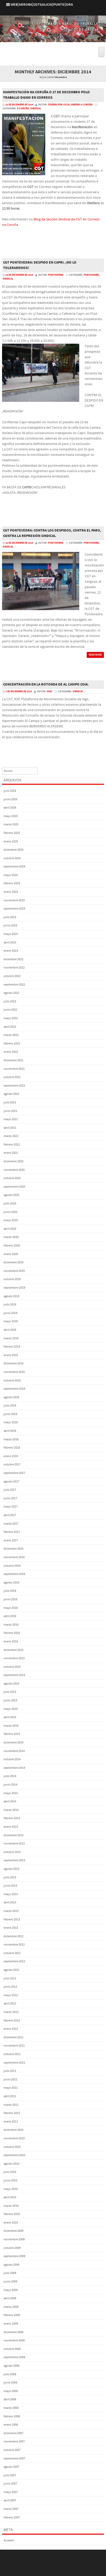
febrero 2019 (12, 1347)
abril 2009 (10, 2298)
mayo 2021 (11, 1119)
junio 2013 (10, 1886)
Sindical (36, 109)
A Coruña (23, 109)
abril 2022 (10, 1027)
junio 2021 (10, 1111)
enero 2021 (11, 1153)
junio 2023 (10, 925)
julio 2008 (10, 2374)
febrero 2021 (12, 1145)
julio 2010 (10, 2172)
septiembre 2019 (14, 1288)
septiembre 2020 (14, 1187)
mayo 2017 (11, 1507)
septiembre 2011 (14, 2063)
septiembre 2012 (14, 1961)
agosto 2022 (11, 993)
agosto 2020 (11, 1195)
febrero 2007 (12, 2517)
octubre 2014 (12, 1759)
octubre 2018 (12, 1381)
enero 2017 (11, 1540)
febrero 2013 (12, 1920)
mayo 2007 (11, 2492)
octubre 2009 (12, 2248)
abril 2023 (10, 943)
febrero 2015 (12, 1734)
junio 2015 (10, 1700)
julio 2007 (10, 2475)
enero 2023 (11, 951)
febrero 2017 (12, 1532)
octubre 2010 (12, 2147)
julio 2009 (10, 2273)
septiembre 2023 (14, 909)
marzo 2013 (11, 1911)
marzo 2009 (11, 2307)
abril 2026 (10, 808)
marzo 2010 (11, 2206)
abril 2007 (10, 2500)
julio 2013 (10, 1877)
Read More (95, 655)
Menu (53, 44)
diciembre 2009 (14, 2231)
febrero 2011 (12, 2113)
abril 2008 (10, 2399)
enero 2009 (11, 2324)
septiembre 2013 (14, 1860)
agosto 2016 (11, 1583)
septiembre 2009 (14, 2256)
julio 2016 (10, 1591)
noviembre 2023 (14, 900)
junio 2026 (10, 799)
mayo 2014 (11, 1793)
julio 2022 (10, 1001)
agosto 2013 (11, 1869)
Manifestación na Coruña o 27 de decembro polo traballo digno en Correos (46, 95)
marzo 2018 (11, 1439)
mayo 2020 (11, 1220)
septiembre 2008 (14, 2357)
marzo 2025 (11, 824)
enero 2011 (11, 2122)
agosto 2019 (11, 1296)
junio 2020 (10, 1212)
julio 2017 (10, 1490)
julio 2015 (10, 1692)
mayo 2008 (11, 2391)
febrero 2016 (12, 1633)
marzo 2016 (11, 1625)
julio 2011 (10, 2071)
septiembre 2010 (14, 2155)
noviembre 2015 (14, 1658)
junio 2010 (10, 2181)
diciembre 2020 (14, 1161)
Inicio (43, 77)
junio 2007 (10, 2484)
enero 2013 (11, 1928)
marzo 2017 (11, 1524)
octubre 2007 (12, 2450)
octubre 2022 (12, 976)
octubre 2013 (12, 1852)
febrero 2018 (12, 1448)
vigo (49, 691)
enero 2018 (11, 1456)
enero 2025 (11, 841)
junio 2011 (10, 2079)
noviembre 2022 (14, 968)
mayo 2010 (11, 2189)
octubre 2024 (12, 858)
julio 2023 (10, 917)
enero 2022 (11, 1052)
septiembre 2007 (14, 2459)
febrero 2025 (12, 833)
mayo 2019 (11, 1321)
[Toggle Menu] (101, 52)
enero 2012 (11, 2029)
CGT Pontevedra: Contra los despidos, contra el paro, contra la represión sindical (52, 533)
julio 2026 (10, 791)
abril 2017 (10, 1515)
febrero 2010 (12, 2214)
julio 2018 (10, 1406)
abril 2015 (10, 1717)
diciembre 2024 (14, 850)
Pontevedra (91, 275)
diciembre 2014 (14, 1743)
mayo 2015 (11, 1709)
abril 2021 (10, 1128)
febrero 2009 (12, 2315)
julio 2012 (10, 1978)
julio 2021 (10, 1102)
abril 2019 (10, 1330)
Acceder (9, 2540)
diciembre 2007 (14, 2433)
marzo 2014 (11, 1810)
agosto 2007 (11, 2467)
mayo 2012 (11, 1995)
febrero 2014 (12, 1818)
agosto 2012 (11, 1970)
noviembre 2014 (14, 1751)
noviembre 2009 (14, 2239)
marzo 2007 (11, 2509)
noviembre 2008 (14, 2340)
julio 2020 (10, 1204)
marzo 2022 (11, 1035)
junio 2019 (10, 1313)
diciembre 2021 (14, 1060)
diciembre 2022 (14, 959)
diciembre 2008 (14, 2332)
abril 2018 (10, 1431)
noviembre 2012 (14, 1945)
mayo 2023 (11, 934)
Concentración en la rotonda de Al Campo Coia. (46, 685)
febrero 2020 (12, 1246)
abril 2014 (10, 1801)
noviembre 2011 (14, 2046)
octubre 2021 (12, 1077)
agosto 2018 (11, 1397)
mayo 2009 (11, 2290)
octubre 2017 (12, 1464)
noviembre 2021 (14, 1069)
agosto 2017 (11, 1482)
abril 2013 (10, 1902)
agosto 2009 (11, 2265)
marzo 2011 (11, 2105)
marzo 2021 (11, 1136)
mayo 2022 (11, 1018)
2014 (51, 77)
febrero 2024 (12, 883)
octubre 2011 (12, 2054)
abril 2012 (10, 2004)
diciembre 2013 (14, 1835)
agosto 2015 (11, 1684)
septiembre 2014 (14, 1768)
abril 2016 (10, 1616)
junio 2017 (10, 1498)
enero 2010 (11, 2223)
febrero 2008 (12, 2416)
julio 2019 (10, 1305)
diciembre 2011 (14, 2037)
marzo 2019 (11, 1338)
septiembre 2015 (14, 1675)
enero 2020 (11, 1254)
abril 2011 (10, 2096)
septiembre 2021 (14, 1086)
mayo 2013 (11, 1894)
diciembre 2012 (14, 1936)
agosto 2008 (11, 2366)
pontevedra (56, 275)
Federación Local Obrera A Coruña (70, 105)
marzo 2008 (11, 2408)
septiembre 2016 (14, 1574)
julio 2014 (10, 1776)
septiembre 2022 (14, 985)
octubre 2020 (12, 1178)
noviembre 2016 (14, 1557)
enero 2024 (11, 892)
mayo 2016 (11, 1608)
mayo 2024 (11, 875)
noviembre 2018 (14, 1372)
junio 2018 (10, 1414)
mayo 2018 (11, 1422)
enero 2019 (11, 1355)
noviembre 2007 (14, 2442)
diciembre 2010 (14, 2130)
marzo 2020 (11, 1237)
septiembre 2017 (14, 1473)
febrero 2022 (12, 1044)
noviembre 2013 (14, 1844)
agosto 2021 (11, 1094)
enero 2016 (11, 1641)
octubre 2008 (12, 2349)
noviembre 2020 (14, 1170)
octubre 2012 (12, 1953)
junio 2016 (10, 1599)
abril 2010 (10, 2197)
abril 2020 (10, 1229)
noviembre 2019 (14, 1271)
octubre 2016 (12, 1566)
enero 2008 (11, 2425)
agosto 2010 (11, 2164)
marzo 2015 (11, 1726)
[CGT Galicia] (53, 39)
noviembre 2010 (14, 2138)
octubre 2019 (12, 1279)
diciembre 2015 (14, 1650)
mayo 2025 (11, 816)
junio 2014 (10, 1785)
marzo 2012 (11, 2012)
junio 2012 (10, 1987)
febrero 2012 (12, 2021)
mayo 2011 (11, 2088)
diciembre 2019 (14, 1262)
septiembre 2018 (14, 1389)
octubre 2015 (12, 1667)
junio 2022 (10, 1010)
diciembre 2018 (14, 1363)
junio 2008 (10, 2383)
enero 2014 (11, 1827)
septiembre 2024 (14, 867)
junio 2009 (10, 2282)
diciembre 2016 (14, 1549)
